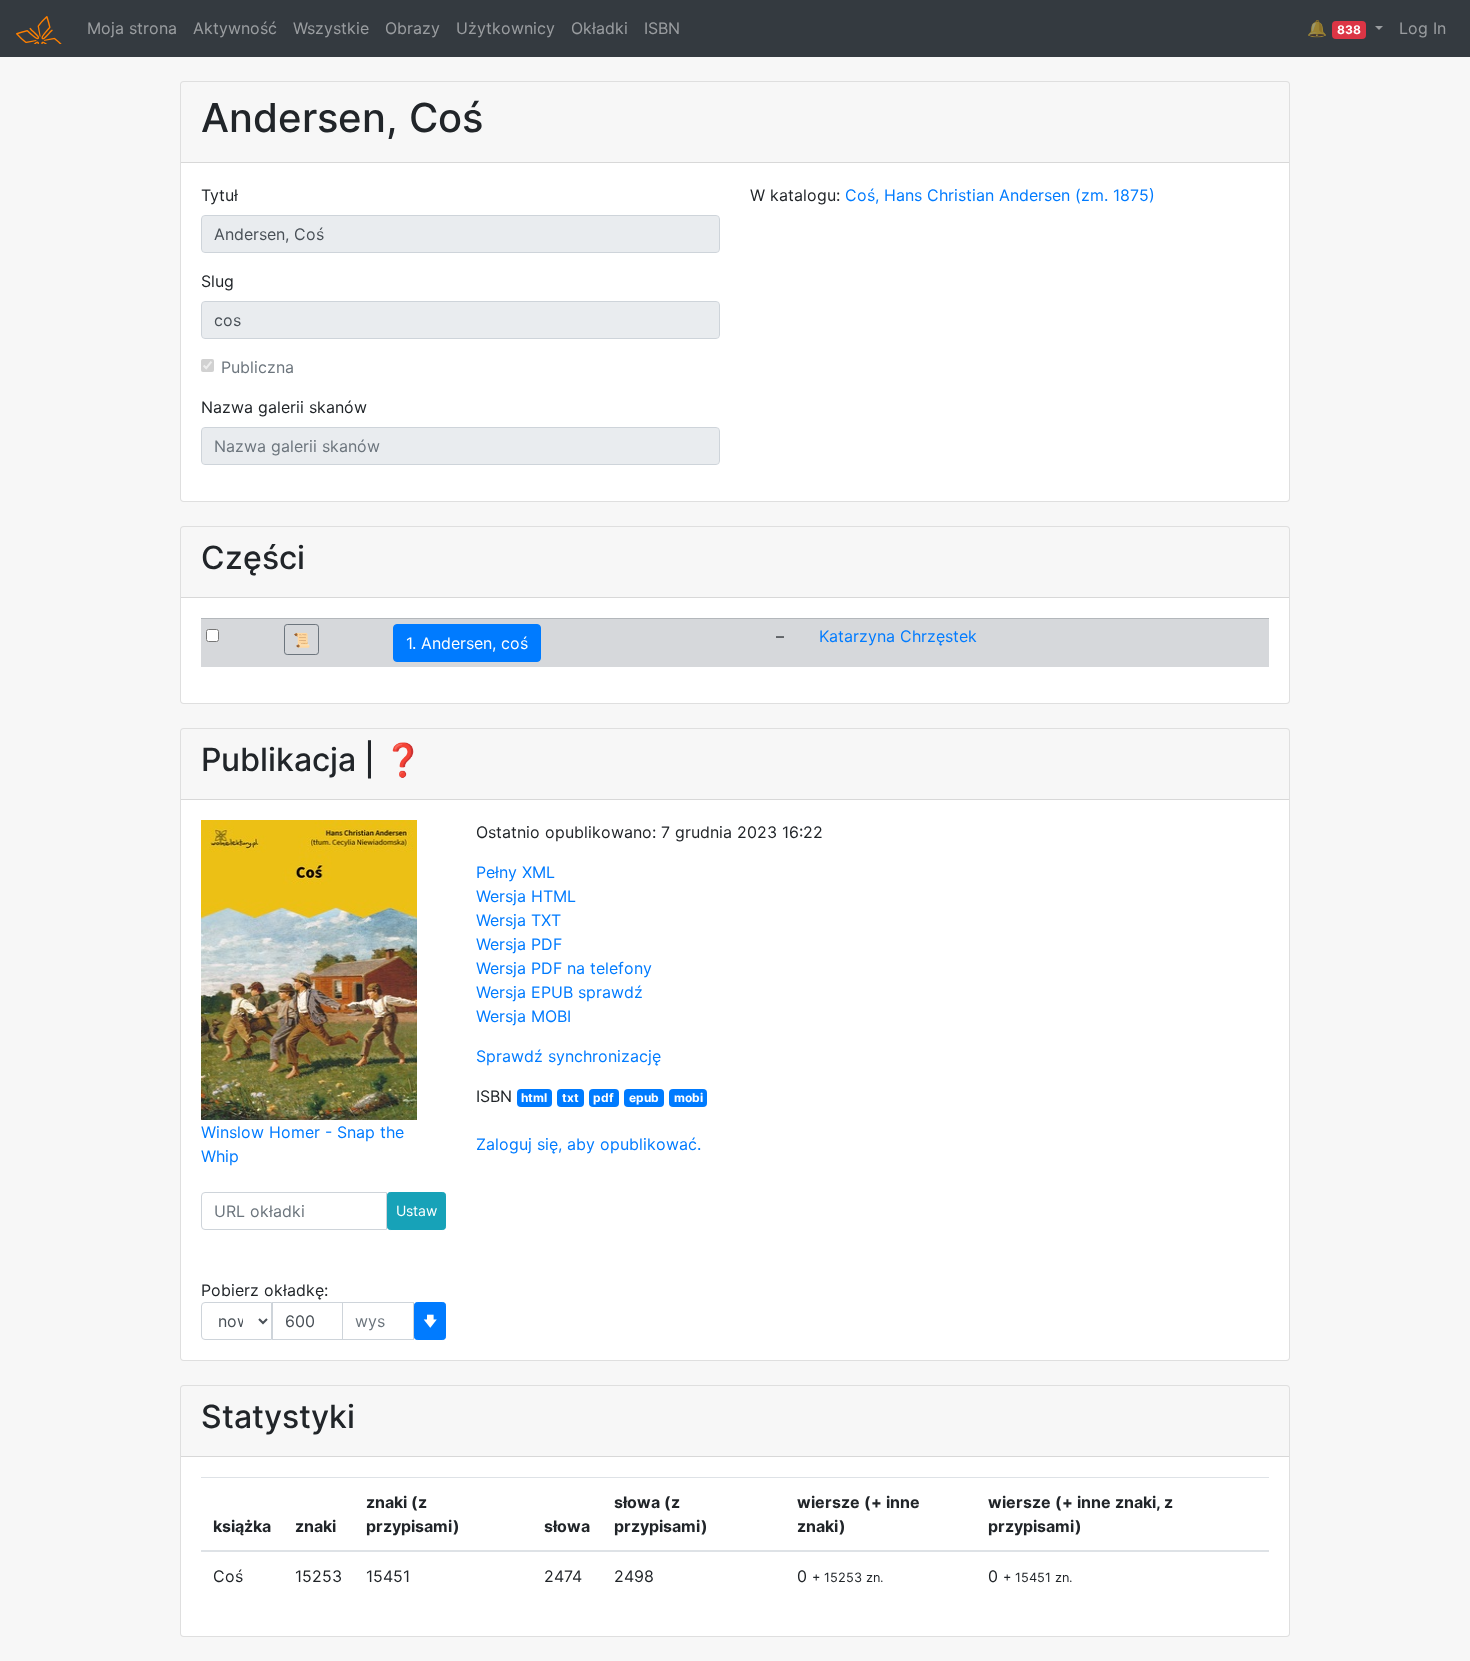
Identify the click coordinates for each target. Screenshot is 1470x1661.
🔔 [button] (1334, 28)
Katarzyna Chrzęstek (898, 636)
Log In (1422, 28)
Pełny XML (515, 872)
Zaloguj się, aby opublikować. (588, 1144)
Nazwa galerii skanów (284, 407)
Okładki (599, 28)
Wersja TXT (518, 920)
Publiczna (257, 367)
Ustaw (416, 1210)
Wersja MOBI (523, 1016)
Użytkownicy (505, 28)
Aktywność (235, 28)
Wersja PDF (519, 944)
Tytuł (219, 195)
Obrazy (412, 28)
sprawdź (610, 992)
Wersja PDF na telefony (564, 968)
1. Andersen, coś (467, 643)
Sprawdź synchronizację (568, 1056)
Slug (217, 281)
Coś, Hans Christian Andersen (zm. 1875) (1000, 195)
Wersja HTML (526, 896)
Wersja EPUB (524, 992)
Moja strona (132, 28)
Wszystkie (331, 28)
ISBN (662, 28)
